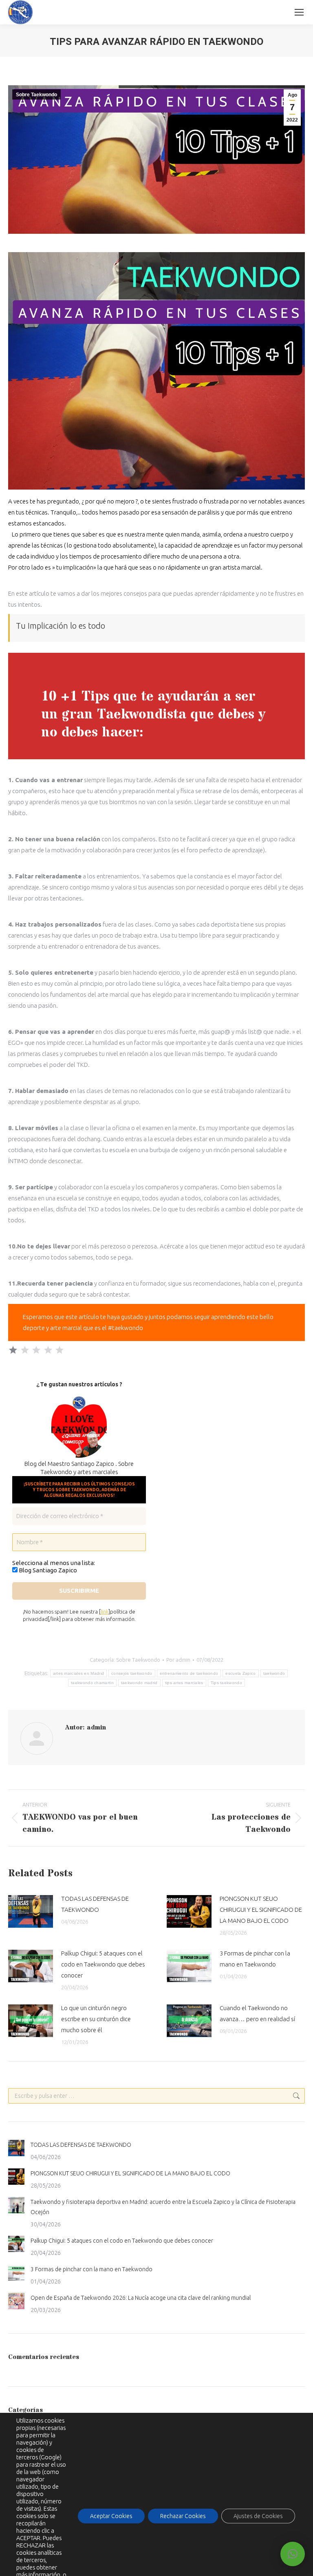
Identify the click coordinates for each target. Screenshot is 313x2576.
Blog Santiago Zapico (47, 1570)
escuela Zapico (240, 1673)
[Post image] (31, 1911)
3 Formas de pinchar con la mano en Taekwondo (255, 1959)
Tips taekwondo (226, 1683)
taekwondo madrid (139, 1683)
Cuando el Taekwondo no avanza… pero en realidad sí (257, 2013)
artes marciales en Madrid (79, 1673)
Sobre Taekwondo (36, 95)
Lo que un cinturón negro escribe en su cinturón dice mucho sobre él (96, 2019)
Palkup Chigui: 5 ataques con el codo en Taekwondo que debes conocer (103, 1964)
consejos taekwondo (132, 1673)
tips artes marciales (184, 1683)
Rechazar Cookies (183, 2516)
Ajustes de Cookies (258, 2516)
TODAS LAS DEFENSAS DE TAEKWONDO (95, 1904)
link (105, 1612)
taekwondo (274, 1673)
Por (178, 1660)
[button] (293, 2554)
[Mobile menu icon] (299, 12)
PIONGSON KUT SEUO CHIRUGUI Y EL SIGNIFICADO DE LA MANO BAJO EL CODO (261, 1910)
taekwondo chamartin (92, 1683)
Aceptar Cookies (111, 2516)
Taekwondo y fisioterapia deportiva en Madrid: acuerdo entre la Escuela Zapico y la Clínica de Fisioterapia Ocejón (163, 2207)
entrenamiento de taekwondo (189, 1673)
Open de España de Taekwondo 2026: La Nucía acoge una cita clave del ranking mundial (141, 2298)
